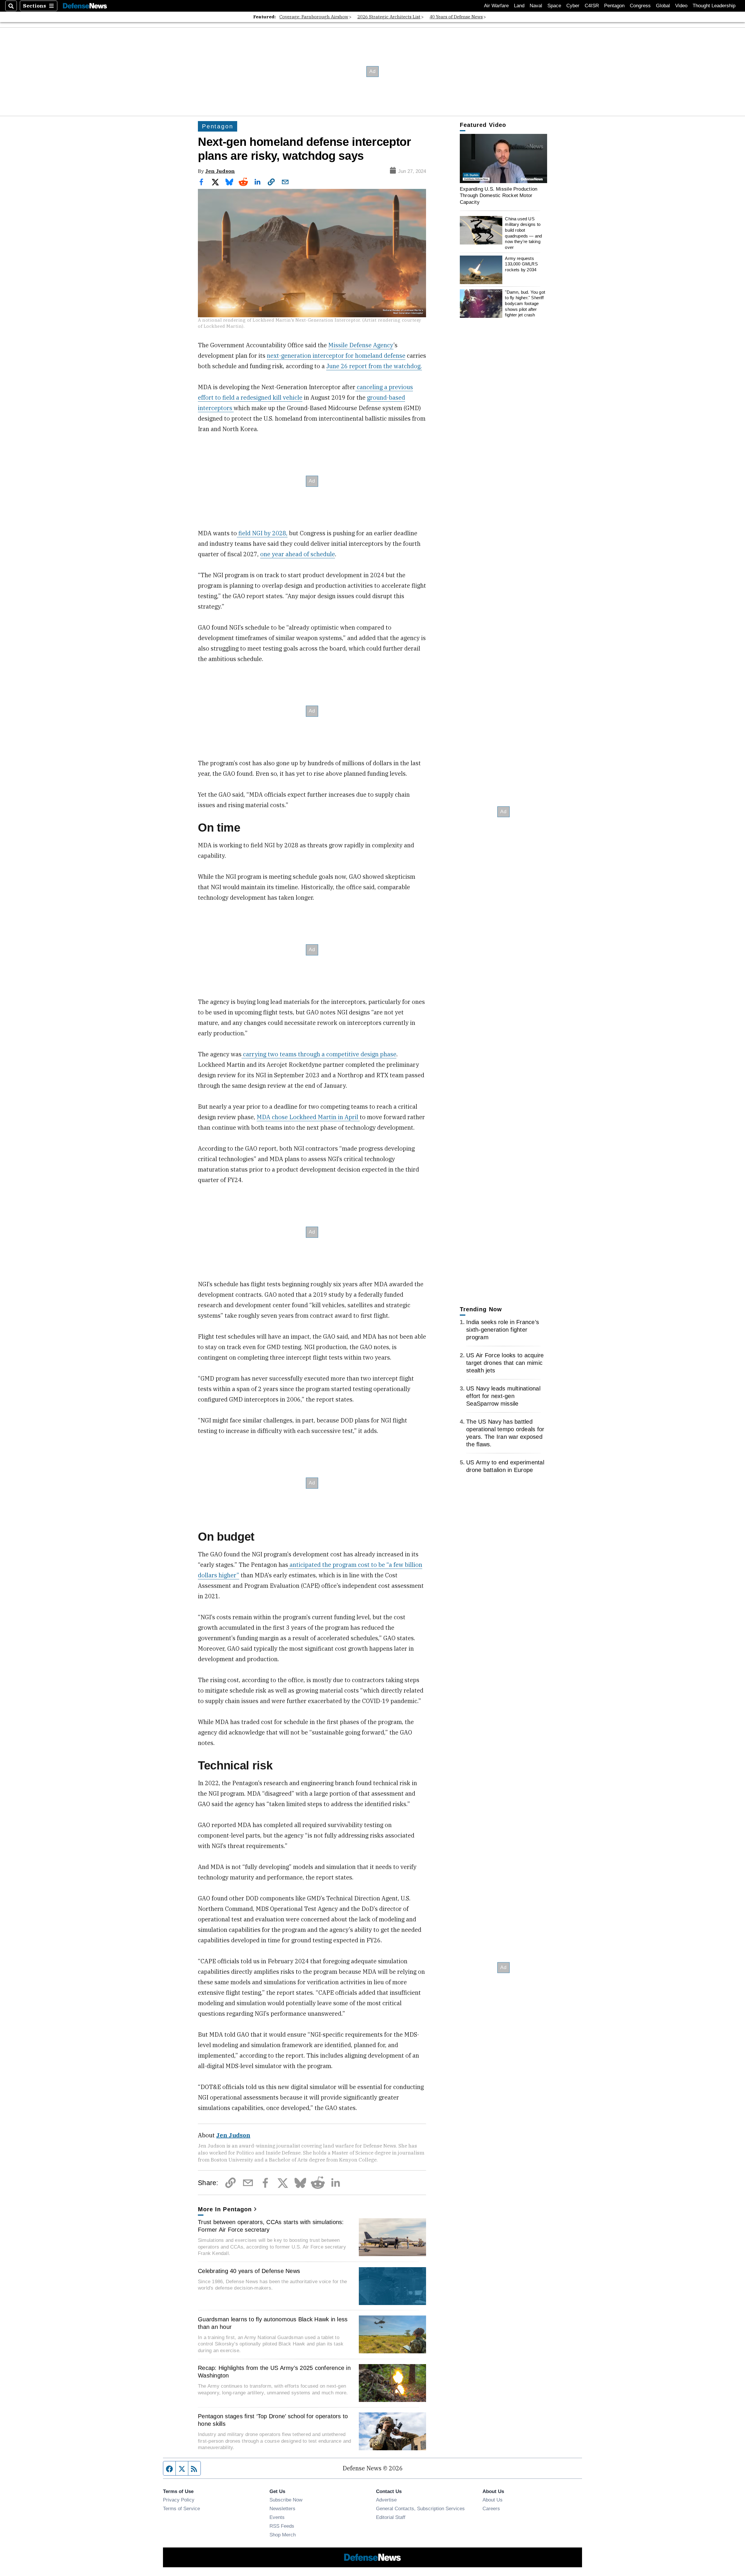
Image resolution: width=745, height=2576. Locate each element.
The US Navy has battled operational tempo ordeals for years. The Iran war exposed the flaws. (505, 1433)
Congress (640, 6)
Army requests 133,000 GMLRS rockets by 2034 (521, 264)
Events (277, 2517)
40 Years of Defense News (456, 17)
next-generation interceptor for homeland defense (336, 356)
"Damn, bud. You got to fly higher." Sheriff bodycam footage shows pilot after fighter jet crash (525, 304)
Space (554, 6)
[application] (503, 158)
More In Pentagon (225, 2209)
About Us (493, 2500)
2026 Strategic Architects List (389, 17)
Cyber (573, 6)
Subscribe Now (286, 2500)
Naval (536, 6)
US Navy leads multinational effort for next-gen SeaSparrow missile (503, 1396)
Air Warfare (496, 6)
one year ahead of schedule (298, 554)
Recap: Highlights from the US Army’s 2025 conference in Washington (274, 2372)
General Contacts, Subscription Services (420, 2508)
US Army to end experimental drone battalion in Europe (505, 1466)
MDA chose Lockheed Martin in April (308, 1117)
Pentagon (614, 6)
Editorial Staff (391, 2517)
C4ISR (592, 6)
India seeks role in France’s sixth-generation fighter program (503, 1330)
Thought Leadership (714, 6)
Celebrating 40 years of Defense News (249, 2271)
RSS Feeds (282, 2526)
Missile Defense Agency (361, 345)
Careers (491, 2508)
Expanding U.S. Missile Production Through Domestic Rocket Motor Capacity (499, 195)
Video (681, 6)
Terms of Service (181, 2508)
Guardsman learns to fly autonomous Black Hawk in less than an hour (273, 2323)
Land (519, 6)
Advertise (386, 2500)
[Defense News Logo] (85, 6)
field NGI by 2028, (262, 533)
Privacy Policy (179, 2500)
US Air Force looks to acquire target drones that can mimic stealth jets (505, 1363)
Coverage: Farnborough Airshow (314, 17)
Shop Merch (283, 2535)
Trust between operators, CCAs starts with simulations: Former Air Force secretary (271, 2226)
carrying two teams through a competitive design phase (319, 1054)
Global (663, 6)
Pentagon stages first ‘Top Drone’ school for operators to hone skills (273, 2420)
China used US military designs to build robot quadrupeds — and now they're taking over (523, 233)
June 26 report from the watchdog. (374, 366)
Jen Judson (220, 171)
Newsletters (282, 2508)
